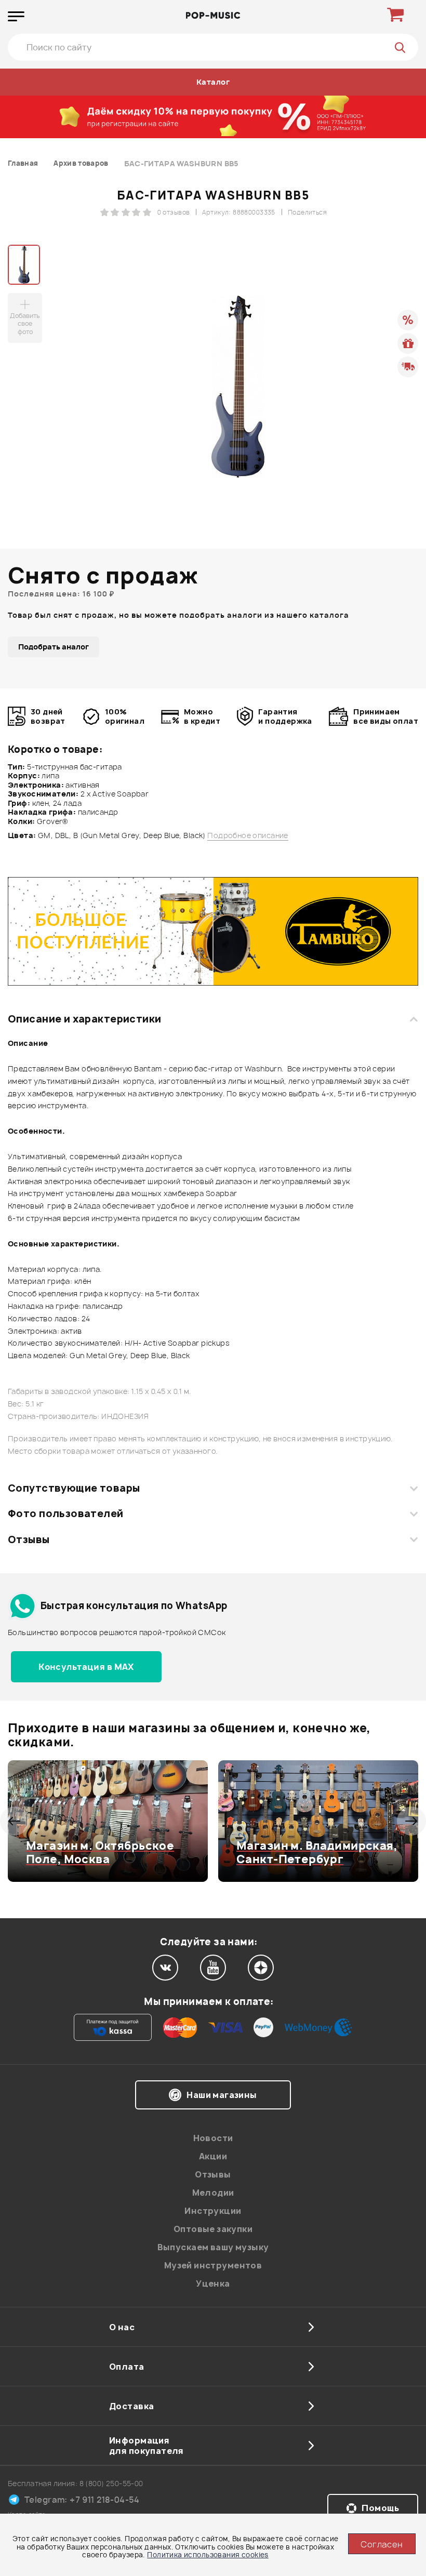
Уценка (213, 2283)
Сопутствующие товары (74, 1488)
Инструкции (213, 2211)
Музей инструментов (213, 2265)
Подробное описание (248, 835)
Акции (213, 2156)
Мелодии (213, 2193)
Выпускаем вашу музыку (213, 2247)
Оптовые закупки (213, 2229)
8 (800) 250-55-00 (111, 2483)
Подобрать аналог (54, 647)
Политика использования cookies (208, 2555)
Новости (213, 2138)
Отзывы (29, 1539)
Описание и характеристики (84, 1019)
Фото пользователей (66, 1513)
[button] (14, 1821)
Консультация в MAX (86, 1667)
